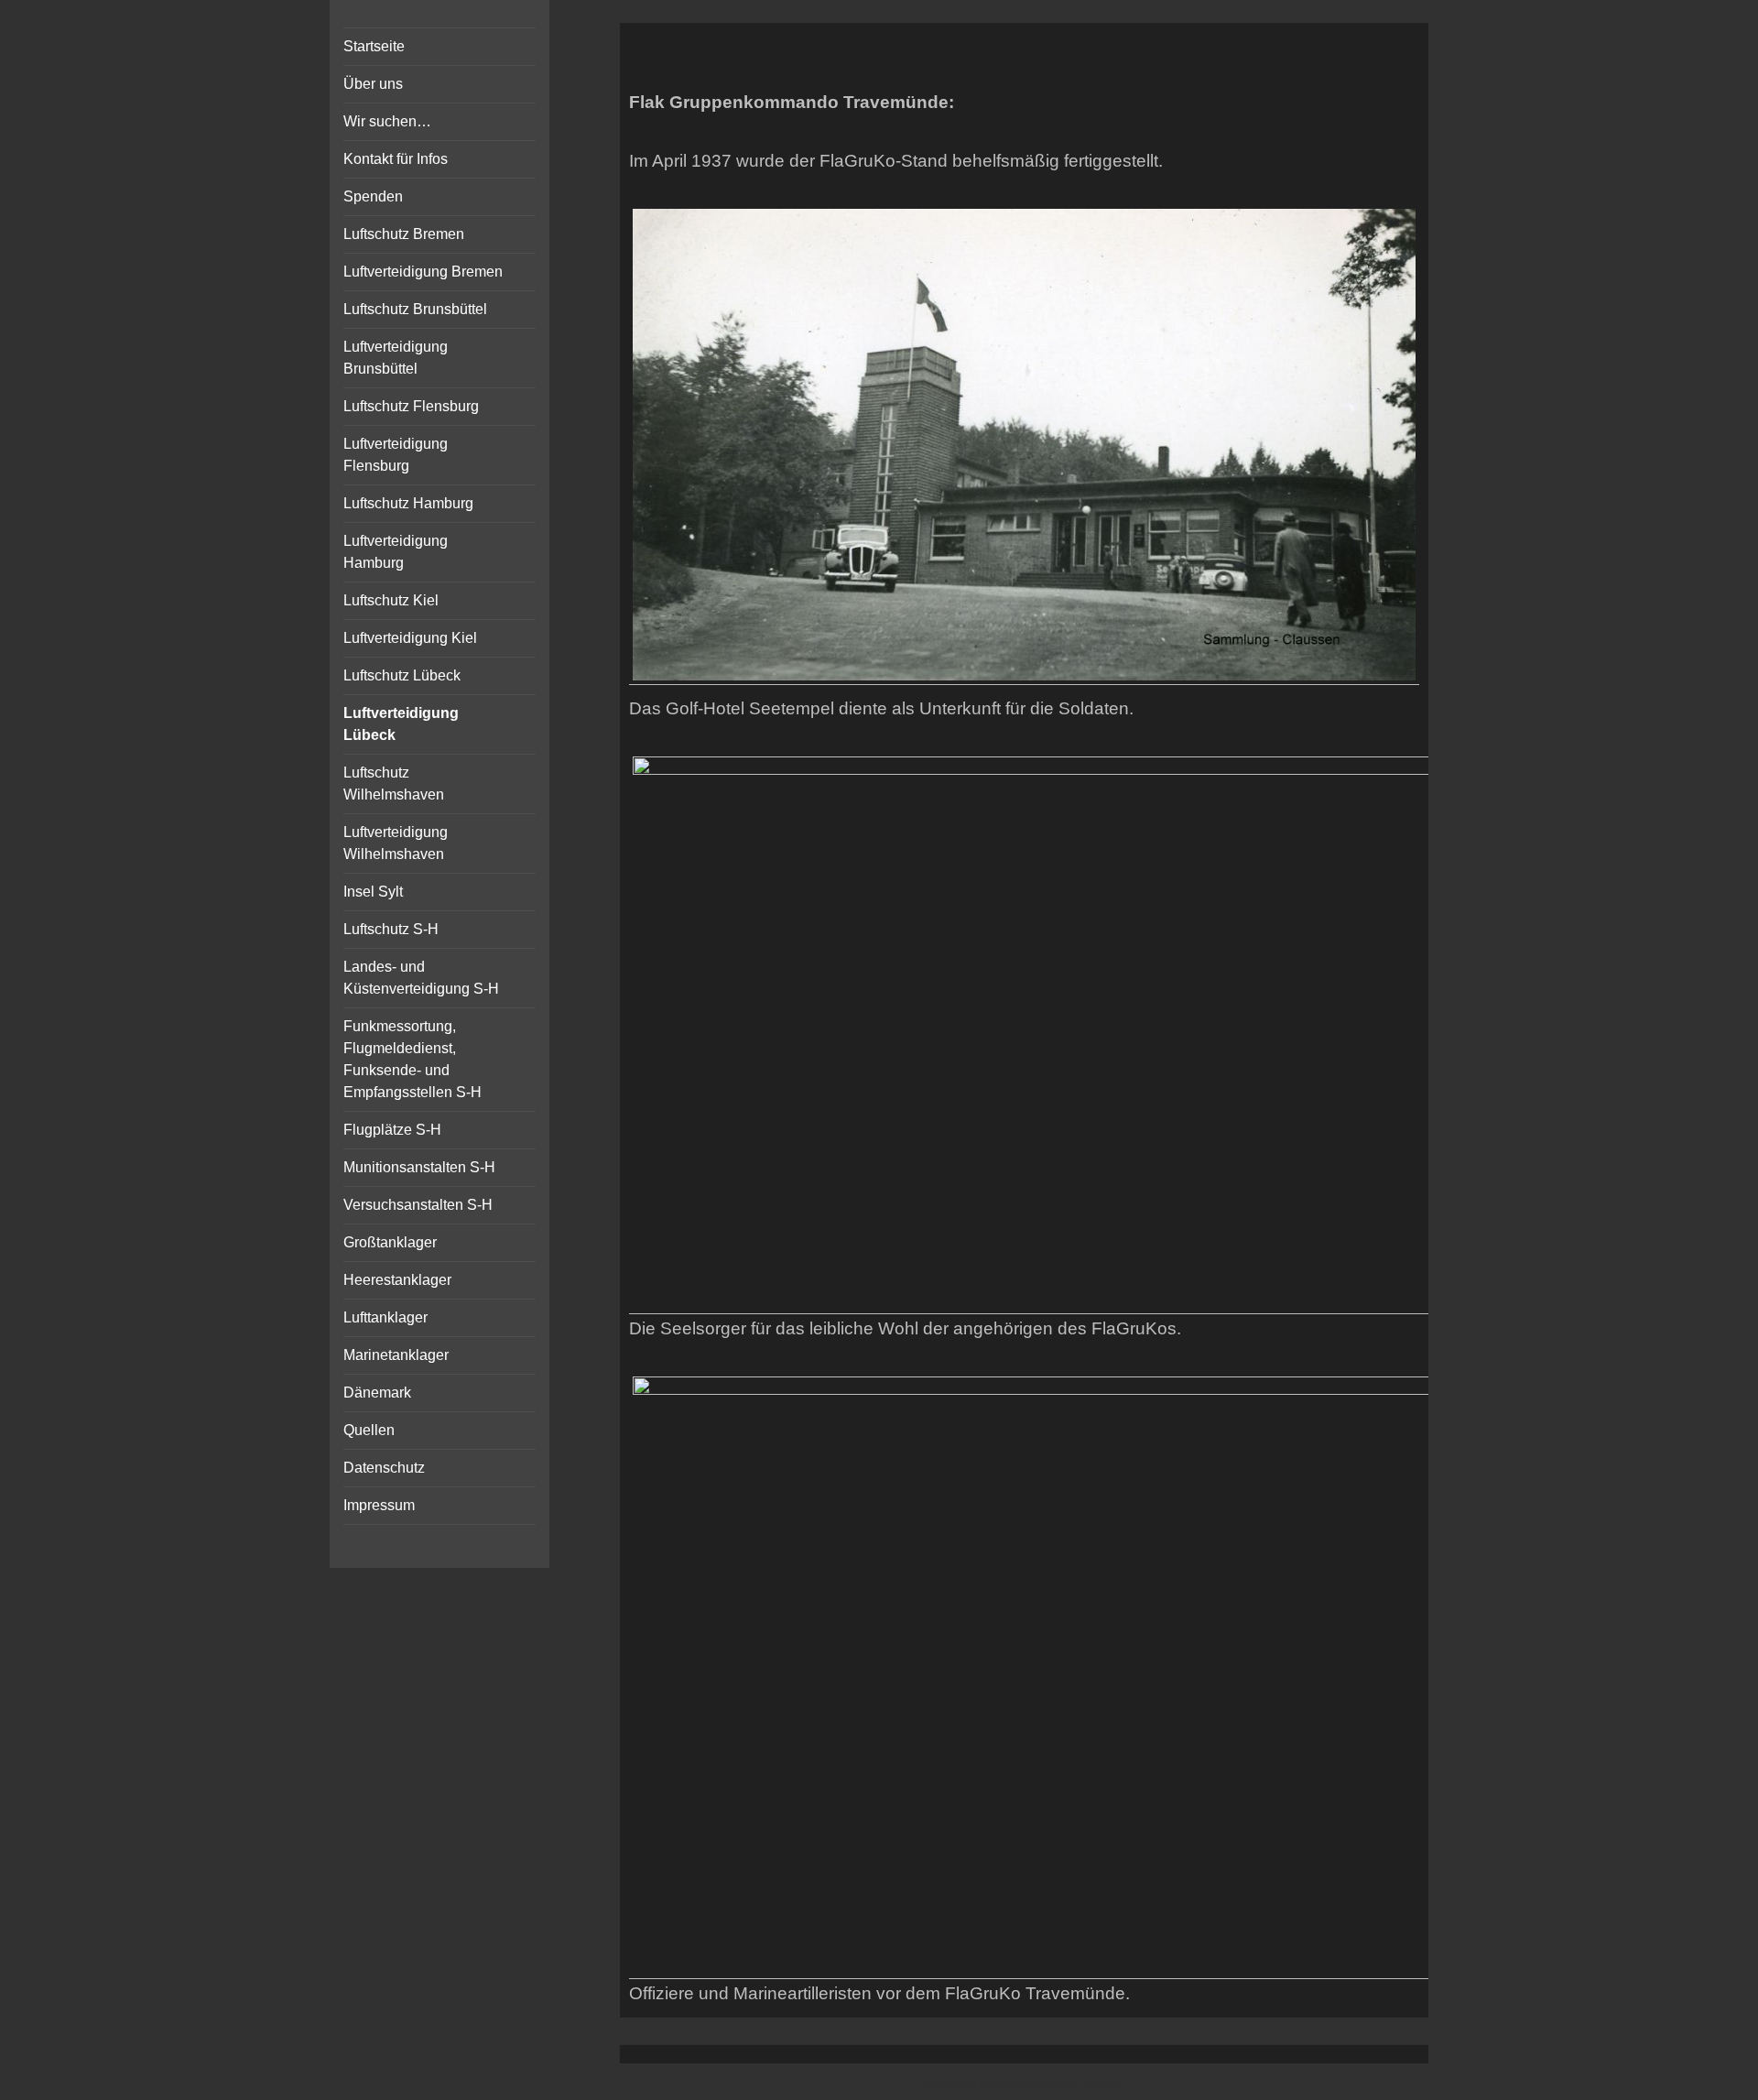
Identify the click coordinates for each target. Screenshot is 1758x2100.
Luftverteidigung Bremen (423, 272)
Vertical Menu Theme (1060, 2083)
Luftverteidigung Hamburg (396, 552)
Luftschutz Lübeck (402, 675)
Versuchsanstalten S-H (418, 1205)
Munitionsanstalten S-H (419, 1167)
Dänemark (377, 1393)
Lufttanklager (385, 1317)
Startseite (374, 46)
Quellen (369, 1430)
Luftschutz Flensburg (411, 406)
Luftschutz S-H (391, 929)
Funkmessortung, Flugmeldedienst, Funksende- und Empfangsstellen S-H (412, 1059)
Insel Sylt (373, 892)
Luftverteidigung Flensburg (396, 455)
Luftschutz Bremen (404, 234)
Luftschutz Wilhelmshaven (394, 783)
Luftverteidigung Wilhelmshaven (396, 843)
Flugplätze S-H (392, 1130)
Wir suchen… (387, 121)
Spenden (373, 196)
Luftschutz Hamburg (408, 503)
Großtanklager (390, 1242)
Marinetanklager (396, 1355)
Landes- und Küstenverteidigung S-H (421, 978)
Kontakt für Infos (396, 159)
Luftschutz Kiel (391, 600)
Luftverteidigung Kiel (410, 638)
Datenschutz (384, 1468)
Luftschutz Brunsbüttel (415, 309)
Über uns (373, 84)
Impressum (379, 1505)
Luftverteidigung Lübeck (401, 724)
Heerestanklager (397, 1280)
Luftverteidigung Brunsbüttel (396, 358)
